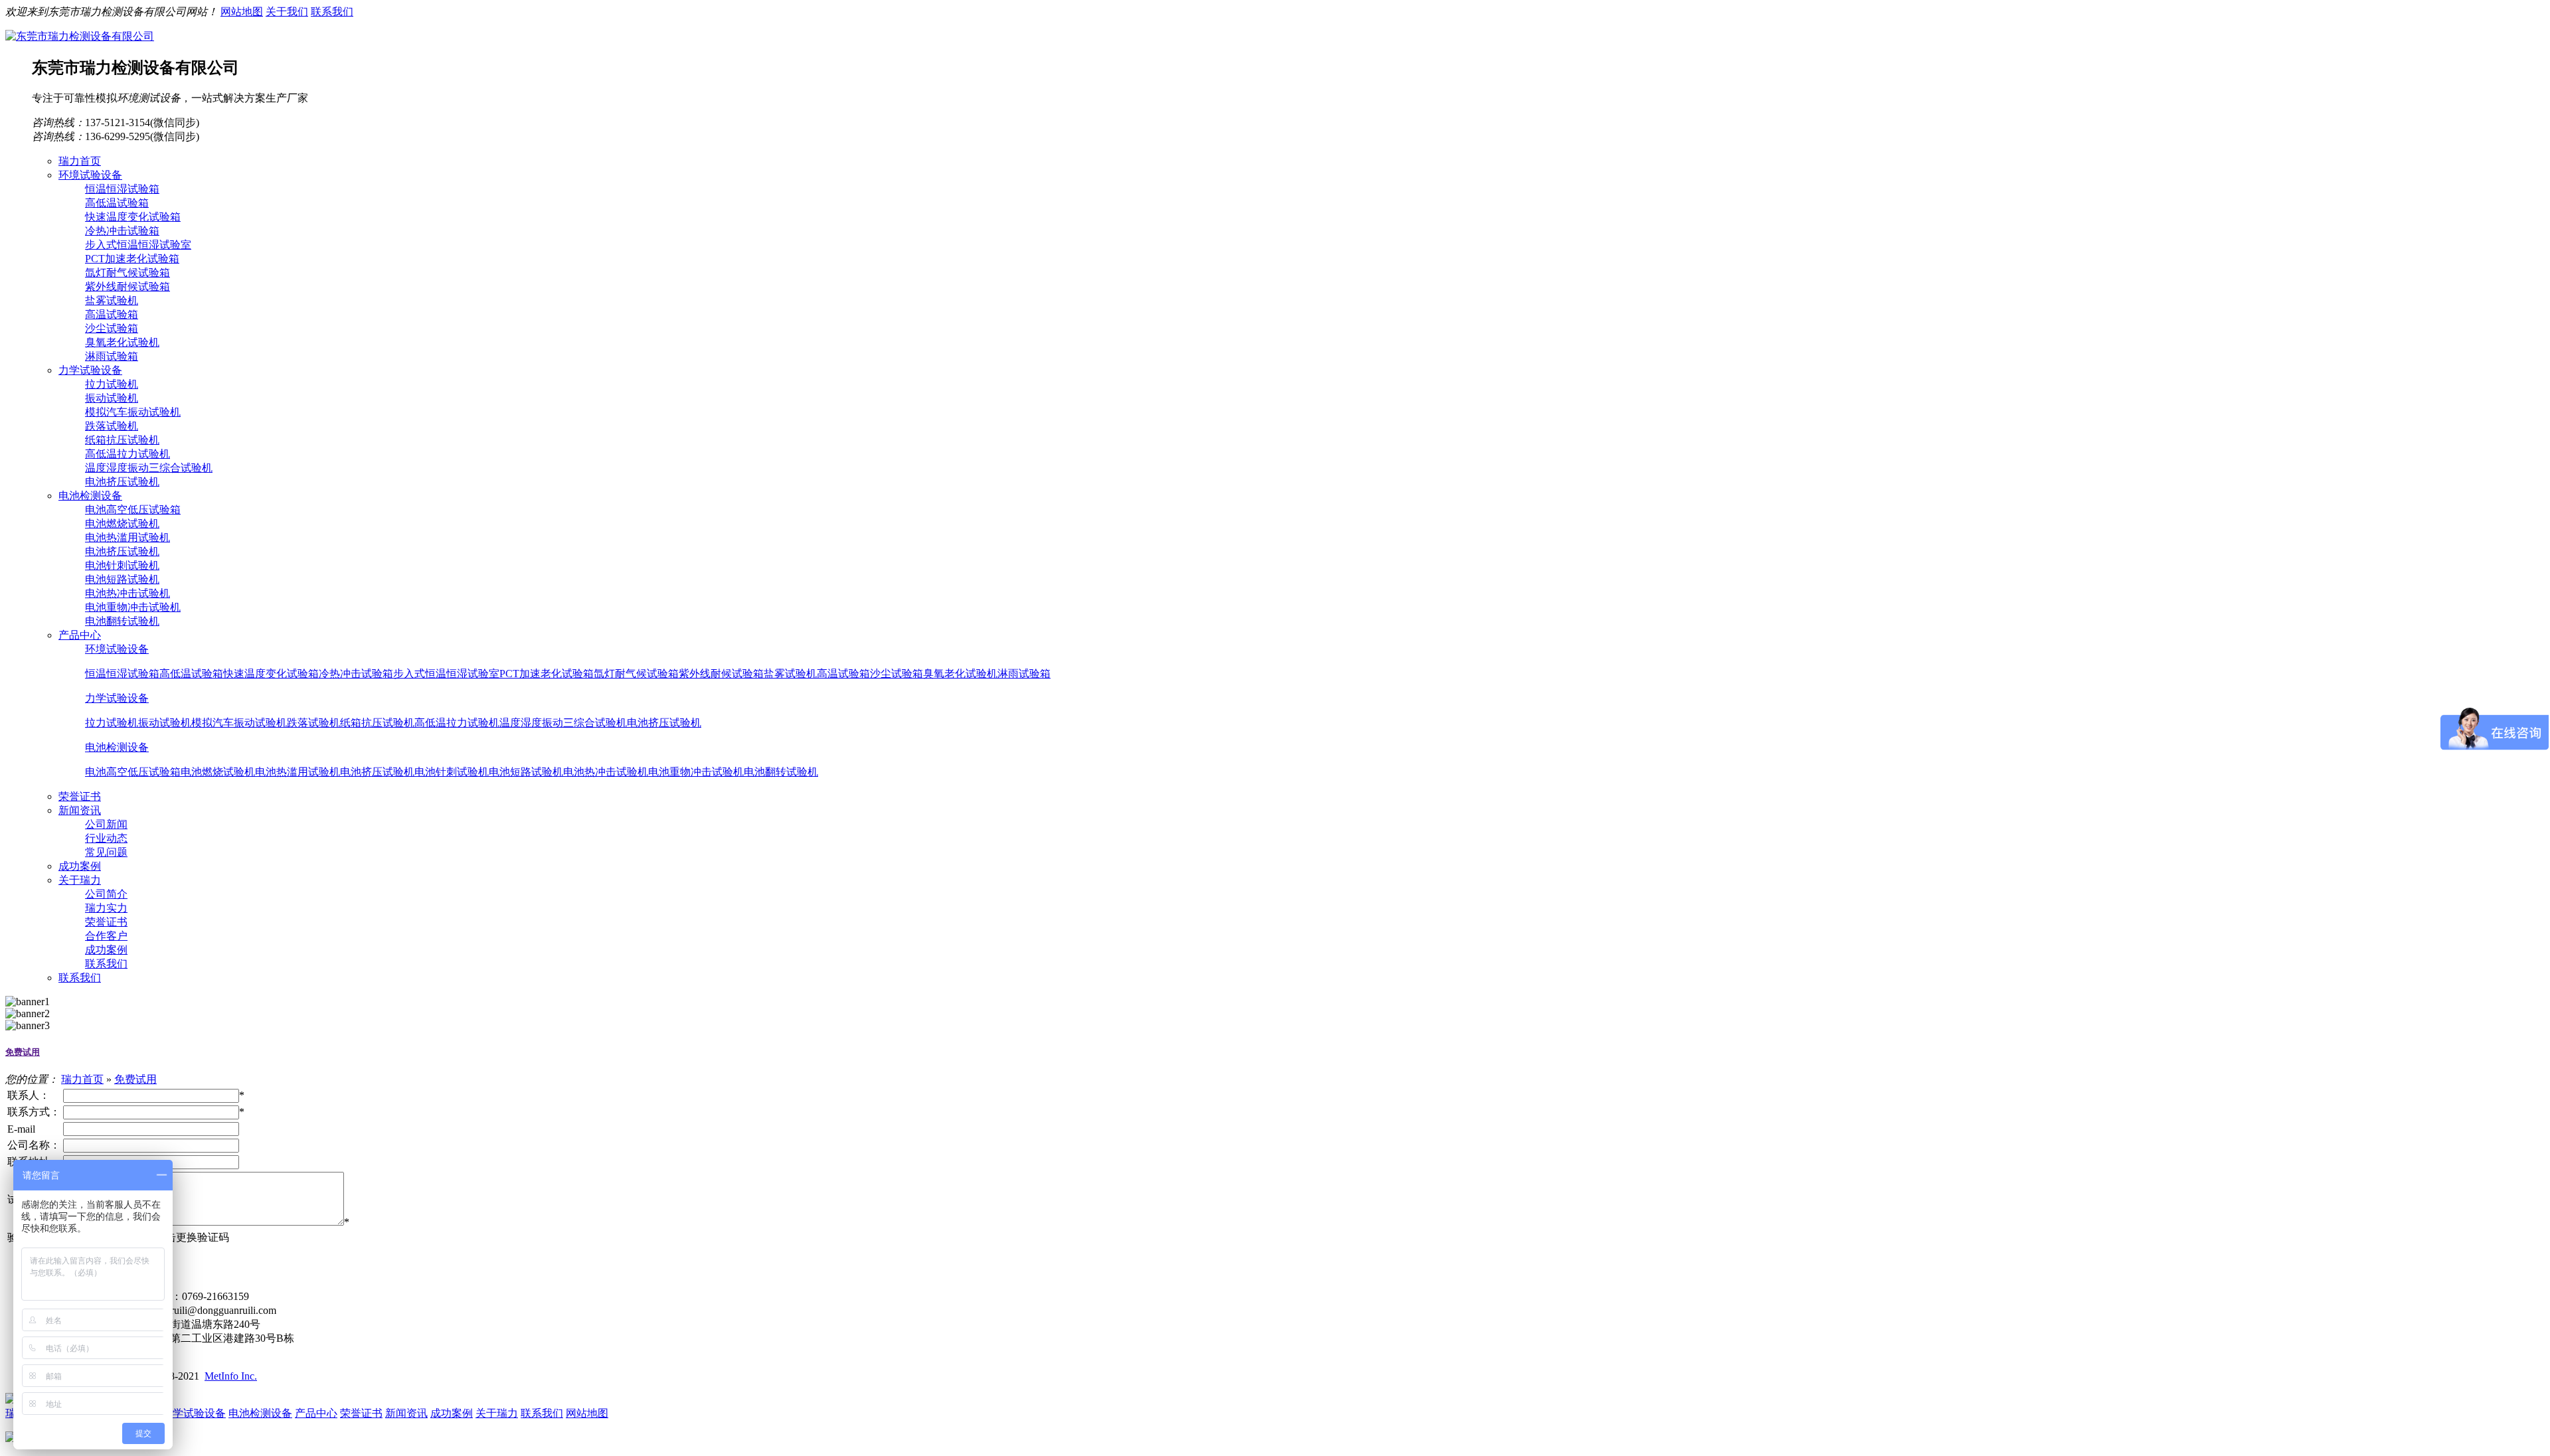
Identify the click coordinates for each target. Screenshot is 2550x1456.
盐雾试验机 (112, 300)
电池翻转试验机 (122, 621)
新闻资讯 (406, 1413)
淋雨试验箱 (112, 356)
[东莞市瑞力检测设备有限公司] (80, 36)
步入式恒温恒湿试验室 (138, 245)
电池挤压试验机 (122, 482)
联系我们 (332, 12)
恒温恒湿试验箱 (122, 189)
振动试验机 (112, 398)
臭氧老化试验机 (122, 342)
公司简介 (106, 894)
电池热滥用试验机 (127, 537)
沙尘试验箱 (112, 328)
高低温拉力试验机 (127, 454)
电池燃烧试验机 (122, 524)
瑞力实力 (106, 908)
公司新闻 (106, 824)
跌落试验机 (112, 426)
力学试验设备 (117, 698)
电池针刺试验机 (122, 565)
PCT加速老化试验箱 (132, 259)
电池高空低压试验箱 (133, 510)
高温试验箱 (112, 314)
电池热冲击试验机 (127, 593)
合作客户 (106, 936)
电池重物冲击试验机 (133, 607)
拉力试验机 (112, 384)
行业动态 (106, 838)
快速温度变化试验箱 (133, 217)
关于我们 (287, 12)
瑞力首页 (82, 1079)
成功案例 (106, 950)
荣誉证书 (106, 922)
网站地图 (242, 12)
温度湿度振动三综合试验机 (149, 468)
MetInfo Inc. (231, 1376)
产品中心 (316, 1413)
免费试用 (23, 1052)
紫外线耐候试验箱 (127, 286)
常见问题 (106, 852)
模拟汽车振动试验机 (133, 412)
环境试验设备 (117, 649)
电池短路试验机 (122, 579)
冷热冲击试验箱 (122, 231)
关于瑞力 (497, 1413)
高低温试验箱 (117, 203)
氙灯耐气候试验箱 (127, 273)
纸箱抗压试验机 (122, 440)
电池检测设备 (117, 747)
